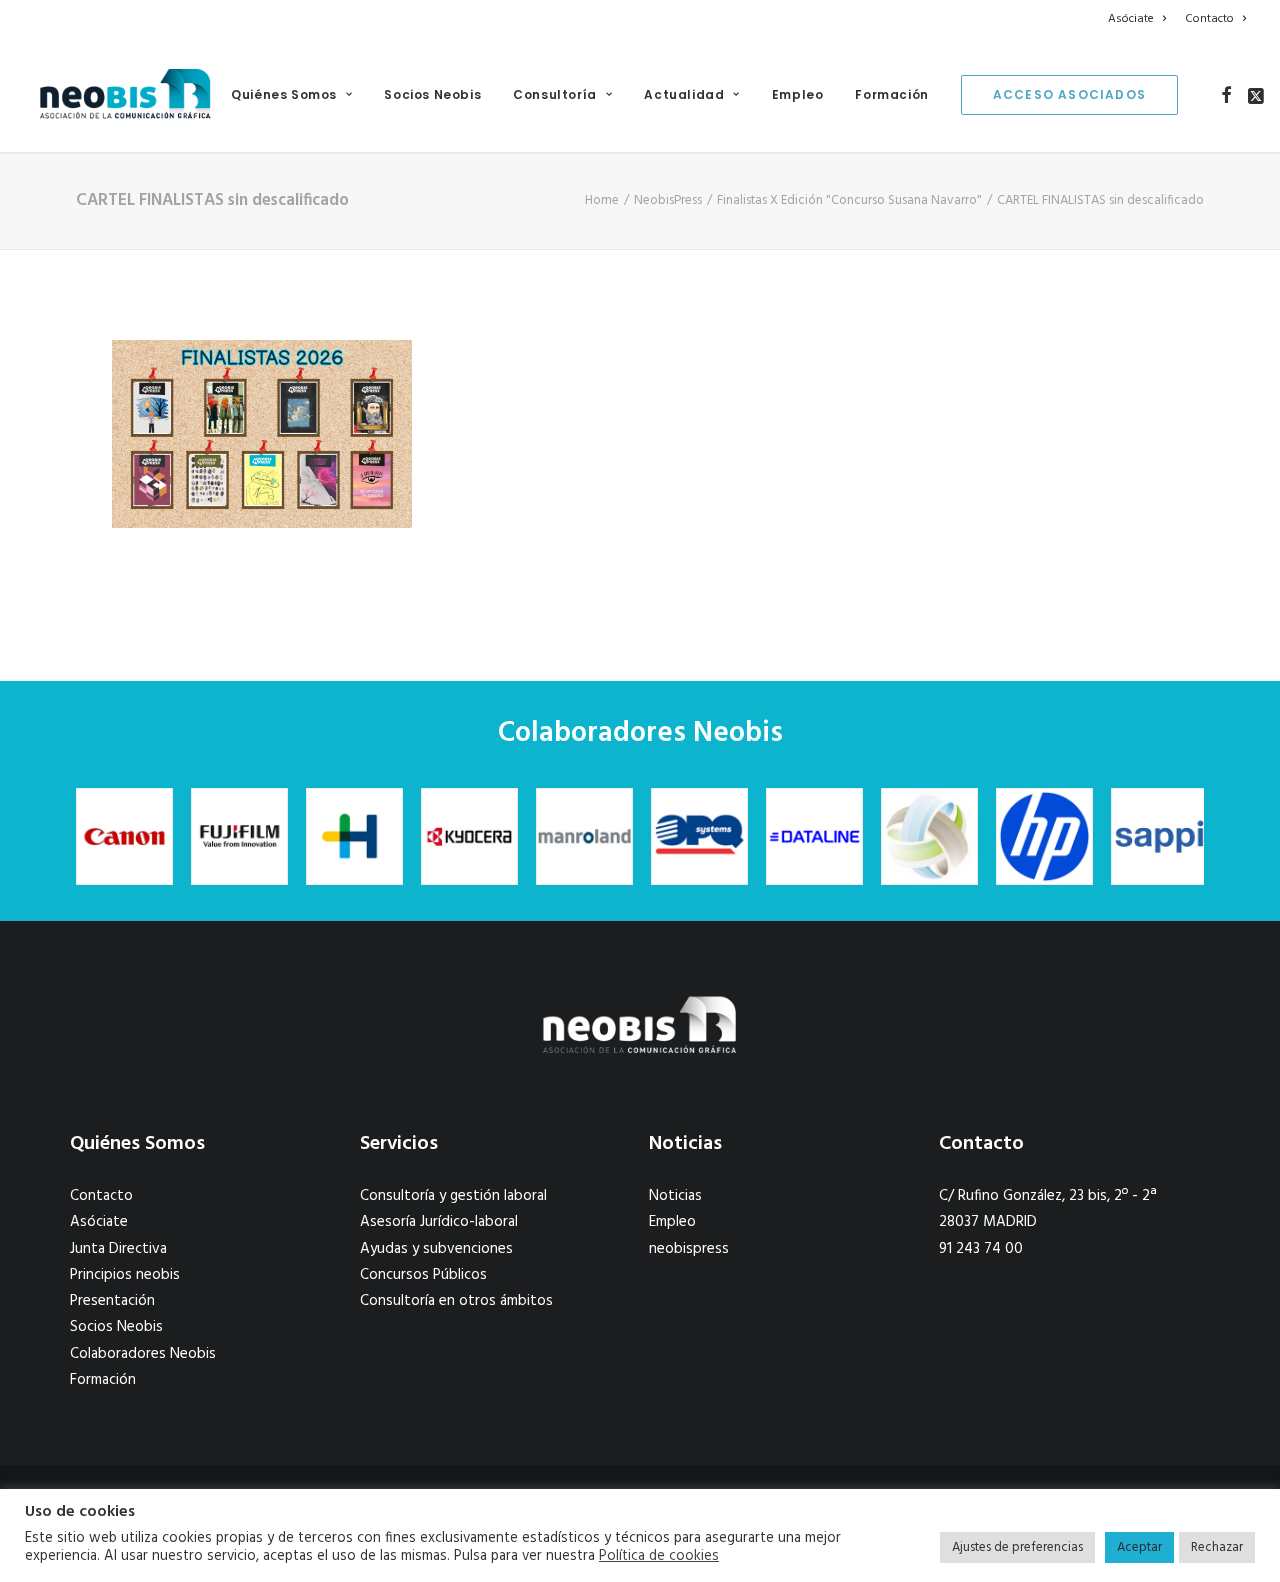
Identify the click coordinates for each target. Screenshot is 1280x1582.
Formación (891, 94)
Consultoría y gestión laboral (453, 1196)
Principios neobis (125, 1275)
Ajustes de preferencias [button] (1017, 1547)
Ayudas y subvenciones (436, 1249)
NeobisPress (668, 200)
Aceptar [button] (1139, 1547)
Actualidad (684, 94)
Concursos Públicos (423, 1275)
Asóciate (1131, 19)
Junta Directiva (118, 1249)
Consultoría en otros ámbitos (456, 1301)
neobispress (689, 1249)
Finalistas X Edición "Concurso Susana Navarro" (849, 200)
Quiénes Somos (284, 94)
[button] (1226, 95)
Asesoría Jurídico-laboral (439, 1222)
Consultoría (555, 94)
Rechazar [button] (1217, 1547)
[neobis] (125, 95)
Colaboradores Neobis (143, 1354)
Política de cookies (659, 1557)
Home (602, 200)
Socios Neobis (432, 94)
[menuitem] (1140, 19)
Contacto (1209, 19)
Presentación (112, 1301)
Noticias (675, 1196)
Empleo (798, 94)
